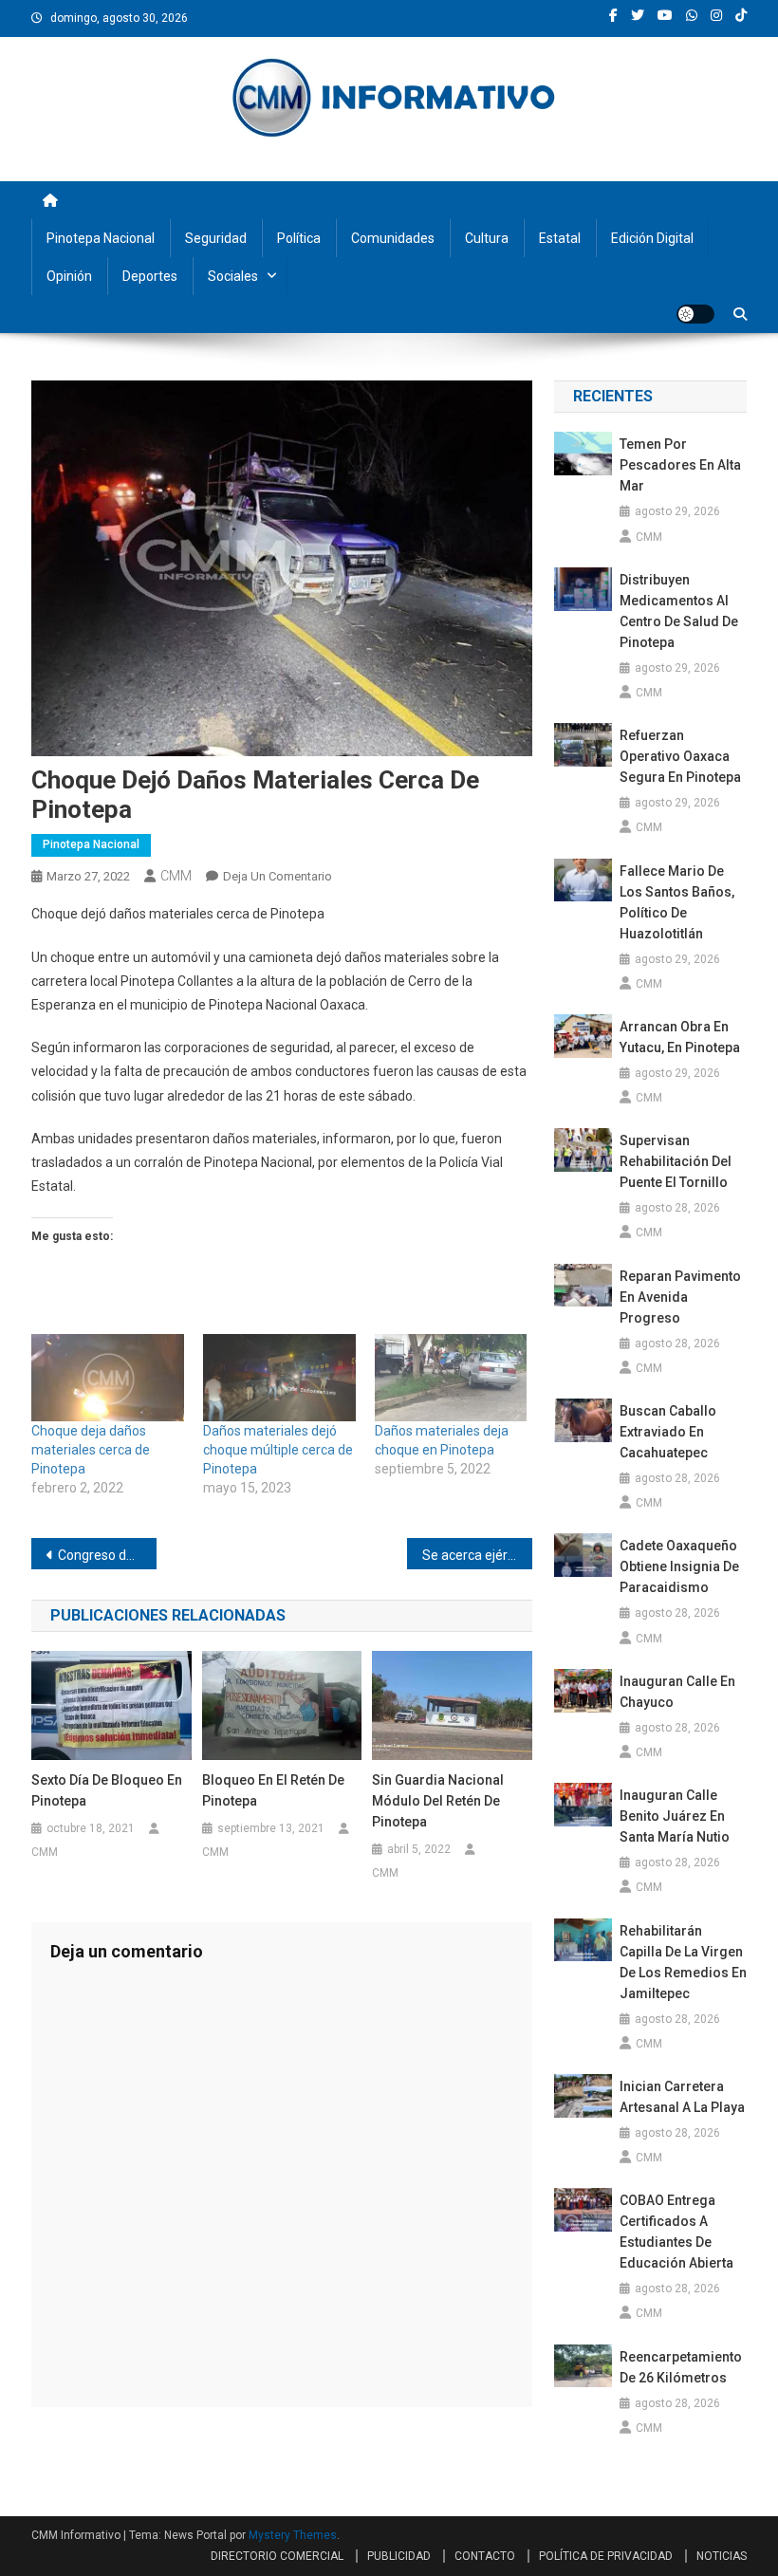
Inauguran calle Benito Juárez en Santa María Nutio (675, 1816)
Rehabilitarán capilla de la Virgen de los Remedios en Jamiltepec (683, 1962)
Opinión (69, 276)
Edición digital (652, 238)
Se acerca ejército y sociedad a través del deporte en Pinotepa (477, 1555)
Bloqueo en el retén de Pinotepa (273, 1790)
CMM (176, 876)
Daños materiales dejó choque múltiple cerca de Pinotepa (278, 1450)
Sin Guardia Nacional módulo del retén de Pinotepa (438, 1801)
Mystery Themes (293, 2535)
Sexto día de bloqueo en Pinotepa (107, 1790)
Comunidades (393, 238)
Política (299, 238)
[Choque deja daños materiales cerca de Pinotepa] (108, 1378)
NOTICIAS (722, 2556)
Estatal (560, 238)
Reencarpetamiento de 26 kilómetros (681, 2367)
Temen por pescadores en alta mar (680, 465)
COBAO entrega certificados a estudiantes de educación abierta (676, 2232)
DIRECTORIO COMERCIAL (277, 2556)
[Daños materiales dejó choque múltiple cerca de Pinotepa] (279, 1378)
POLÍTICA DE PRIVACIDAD (606, 2556)
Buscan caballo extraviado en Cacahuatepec (668, 1432)
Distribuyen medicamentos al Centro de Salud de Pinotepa (679, 611)
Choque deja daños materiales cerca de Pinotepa (91, 1450)
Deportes (150, 276)
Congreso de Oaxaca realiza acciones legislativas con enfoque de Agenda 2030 (107, 1555)
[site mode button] (695, 314)
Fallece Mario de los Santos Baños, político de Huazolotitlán (677, 902)
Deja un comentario (278, 876)
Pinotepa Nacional (101, 238)
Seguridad (216, 238)
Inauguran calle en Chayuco (677, 1692)
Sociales (233, 276)
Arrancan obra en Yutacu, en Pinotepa (680, 1037)
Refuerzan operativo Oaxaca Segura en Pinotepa (680, 756)
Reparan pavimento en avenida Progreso (680, 1297)
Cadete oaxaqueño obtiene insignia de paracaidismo (679, 1566)
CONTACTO (485, 2556)
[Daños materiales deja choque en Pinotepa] (451, 1378)
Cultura (487, 238)
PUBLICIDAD (399, 2556)
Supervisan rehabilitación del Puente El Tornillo (676, 1161)
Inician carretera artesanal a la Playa (682, 2097)
